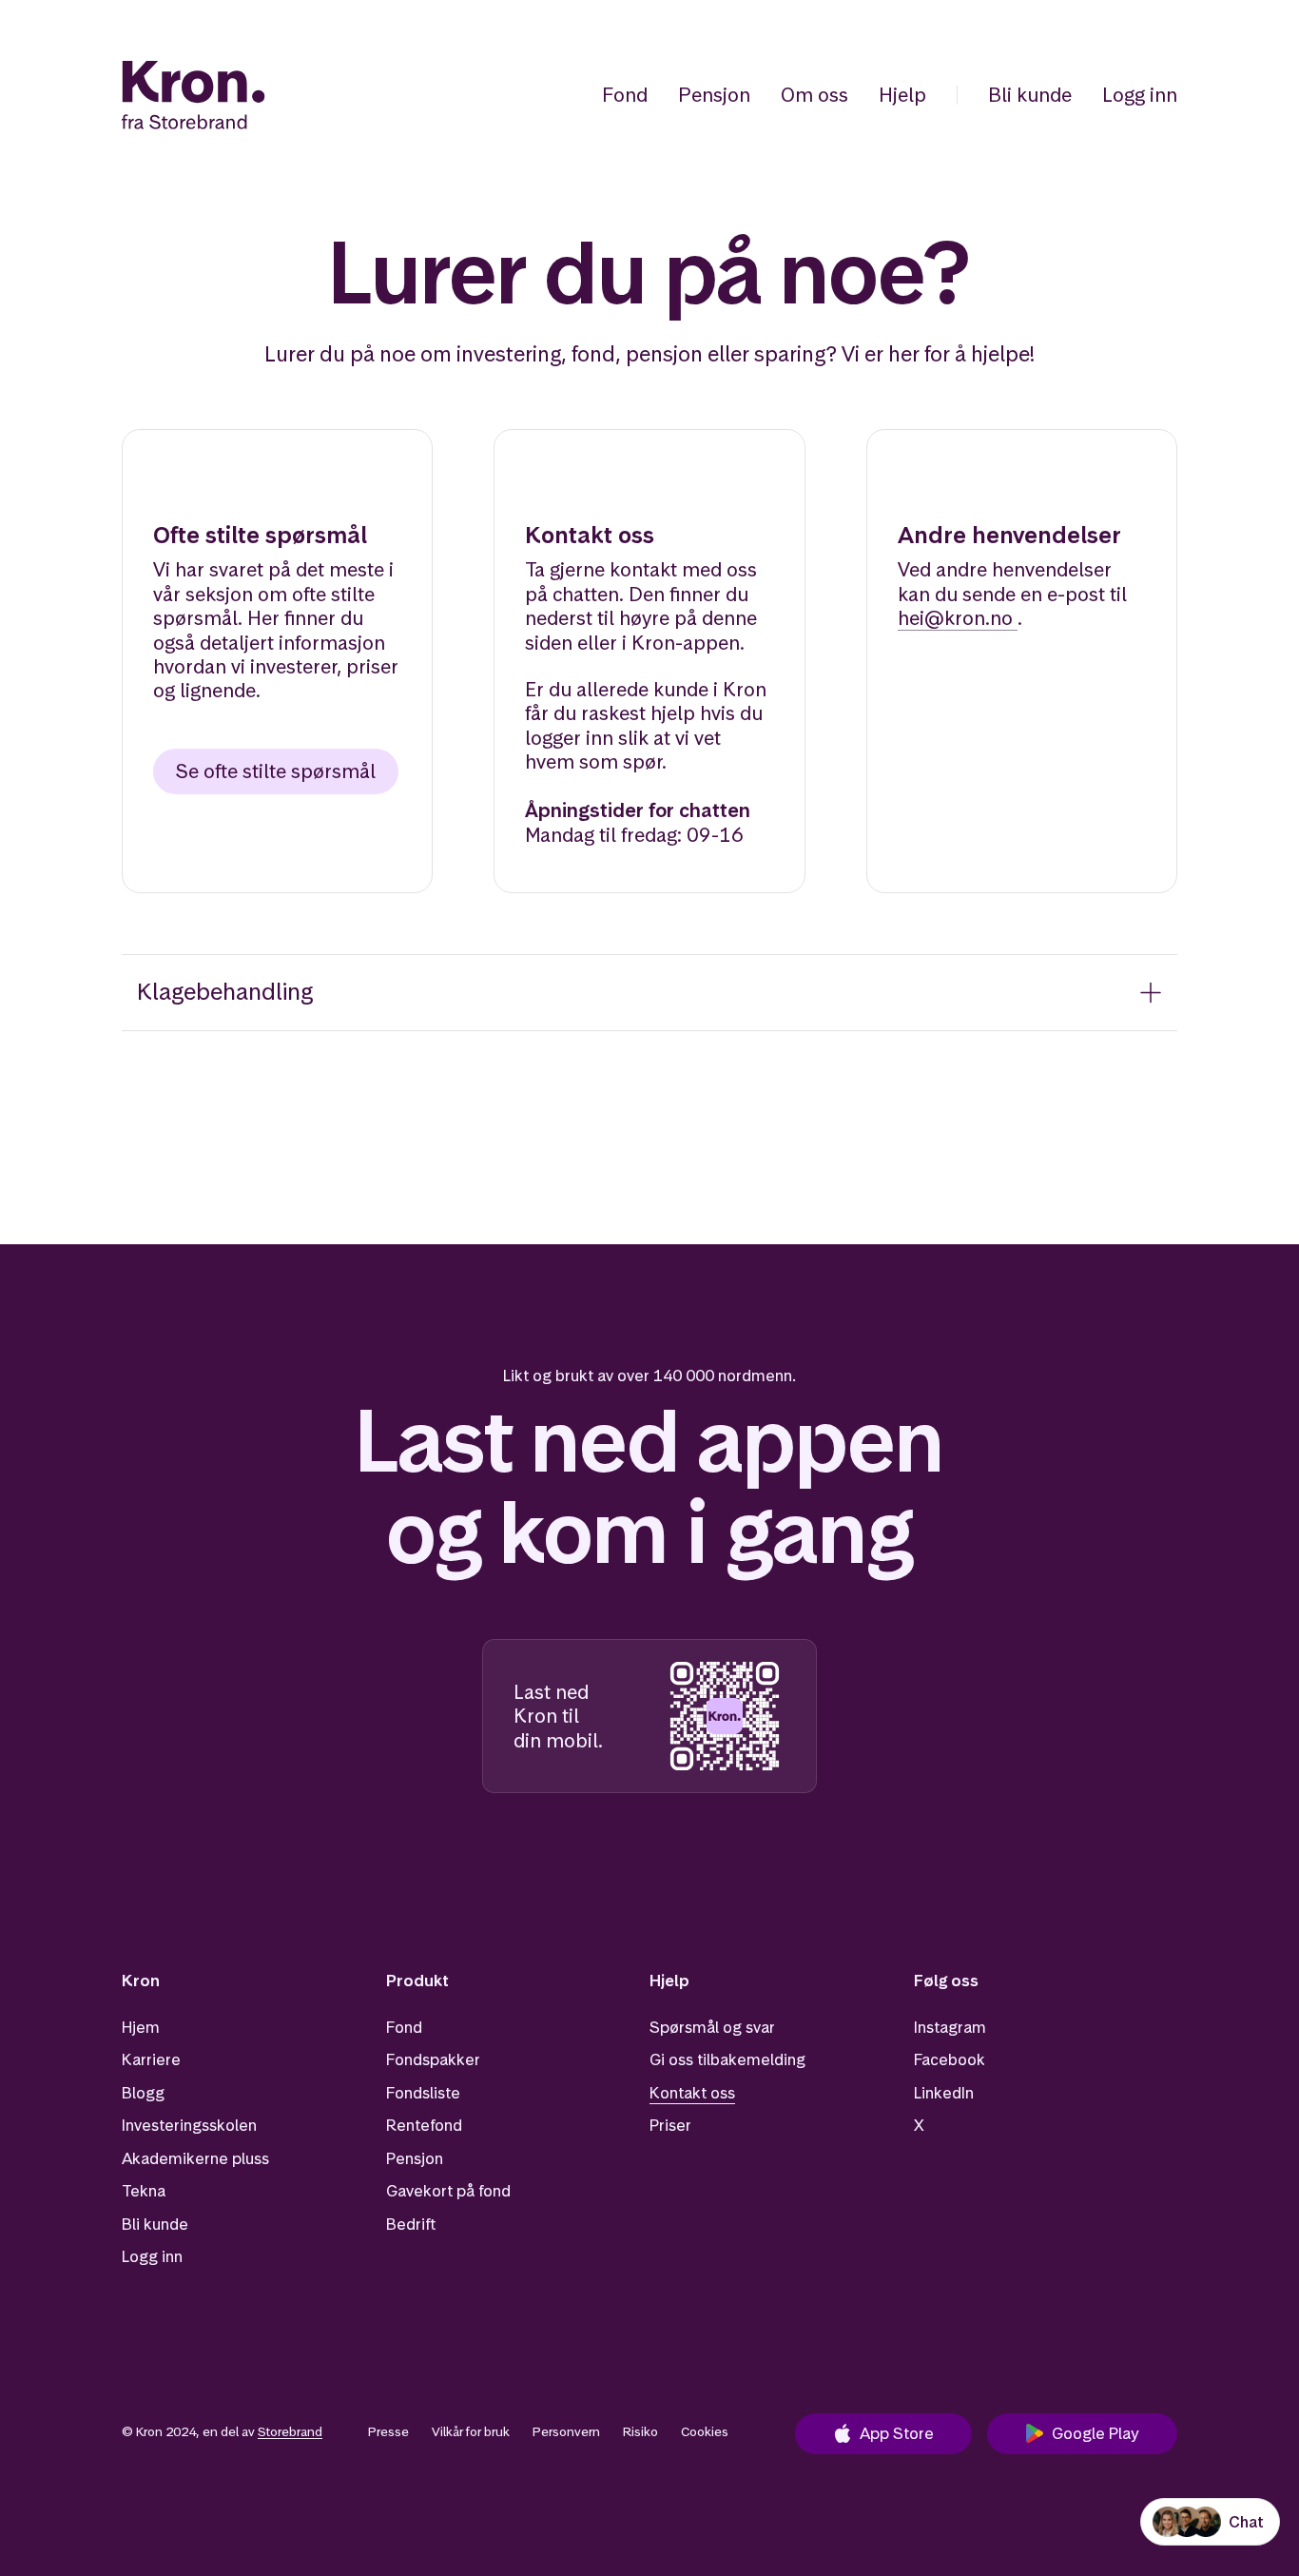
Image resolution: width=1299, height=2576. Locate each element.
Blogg (143, 2093)
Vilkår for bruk (471, 2431)
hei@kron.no (955, 618)
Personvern (566, 2431)
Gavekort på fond (448, 2191)
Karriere (151, 2059)
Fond (625, 95)
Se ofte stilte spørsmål (276, 771)
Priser (670, 2125)
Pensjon (714, 95)
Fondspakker (433, 2059)
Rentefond (424, 2125)
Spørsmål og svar (712, 2027)
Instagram (950, 2027)
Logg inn (1140, 95)
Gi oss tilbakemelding (727, 2059)
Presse (388, 2431)
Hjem (141, 2027)
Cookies (705, 2431)
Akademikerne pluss (195, 2158)
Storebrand (290, 2431)
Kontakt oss (692, 2093)
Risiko (640, 2431)
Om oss (814, 95)
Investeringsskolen (189, 2125)
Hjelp (902, 95)
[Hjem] (194, 95)
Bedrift (411, 2224)
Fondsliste (423, 2093)
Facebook (950, 2059)
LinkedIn (944, 2093)
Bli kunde (1030, 95)
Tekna (144, 2191)
